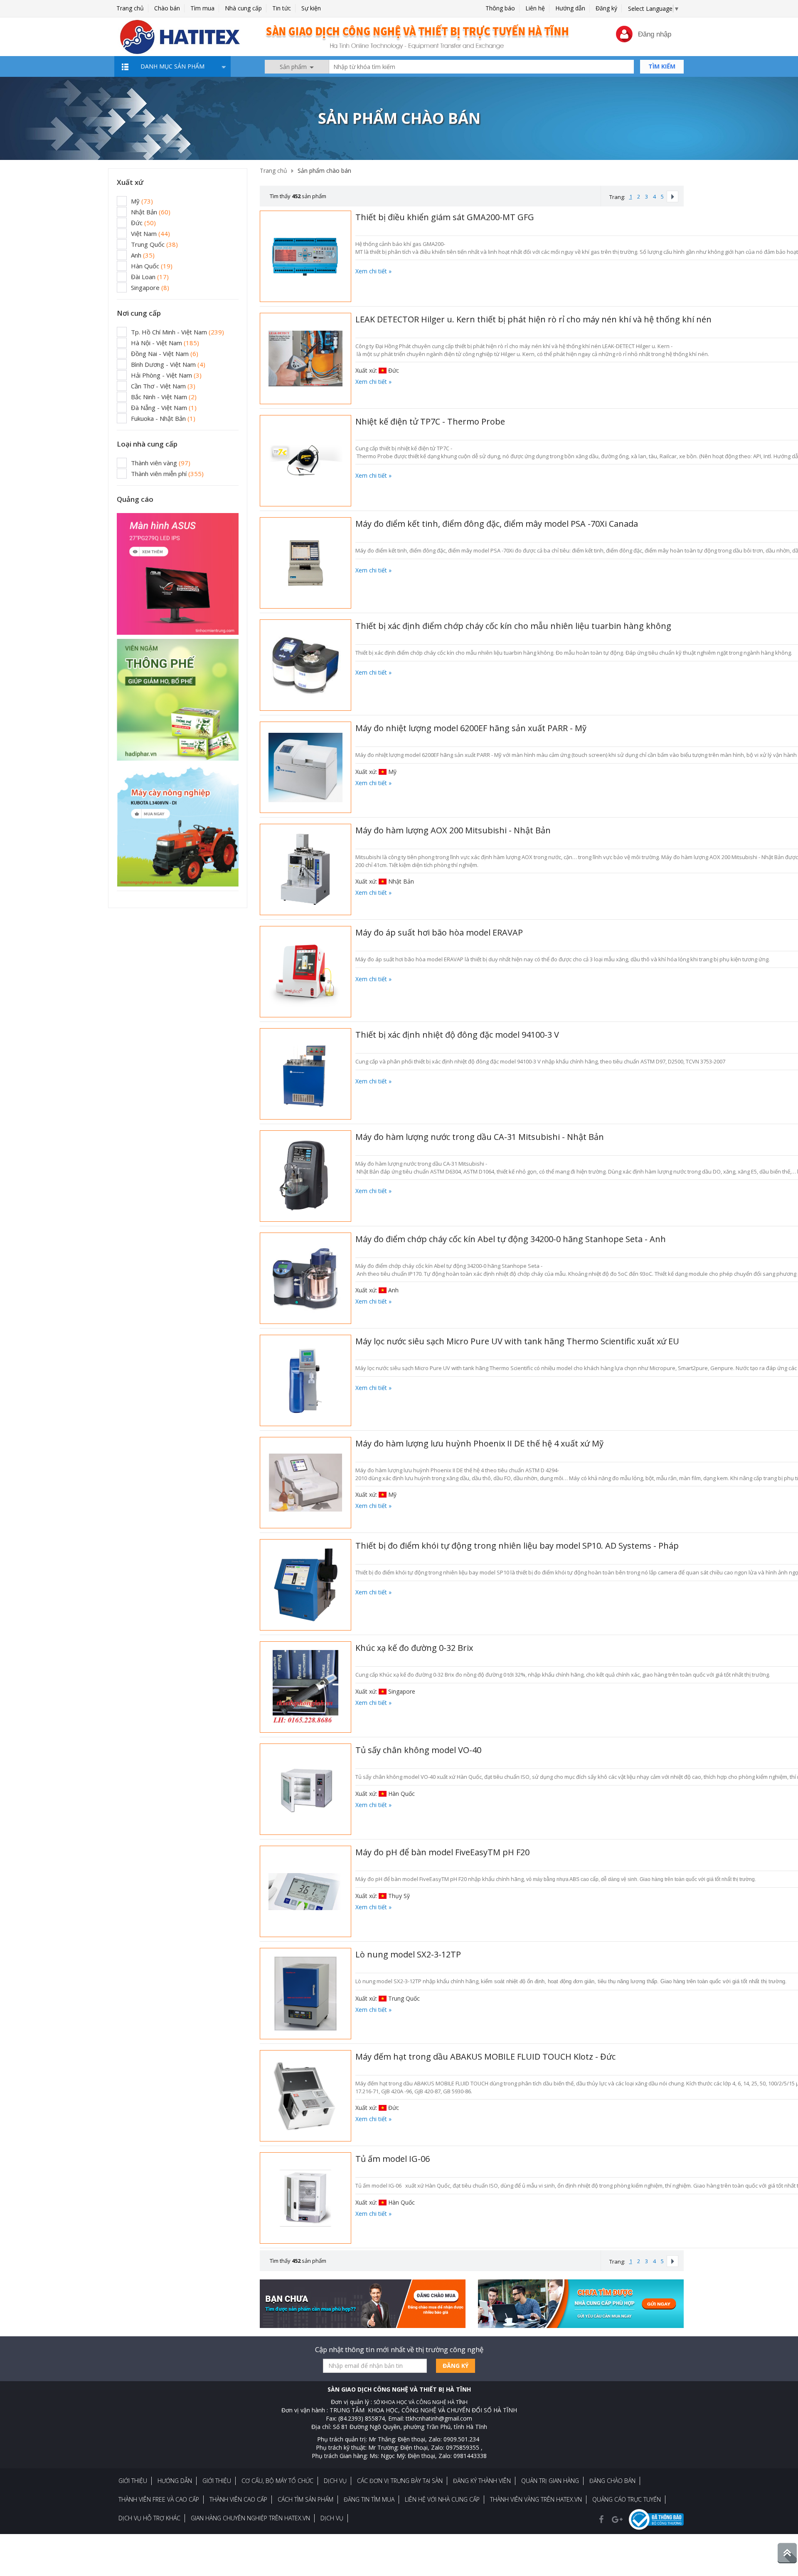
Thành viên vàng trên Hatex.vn (536, 2499)
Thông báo (500, 8)
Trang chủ (130, 8)
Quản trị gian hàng (550, 2481)
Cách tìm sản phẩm (305, 2499)
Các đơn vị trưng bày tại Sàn (400, 2481)
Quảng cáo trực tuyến (627, 2499)
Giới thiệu (133, 2481)
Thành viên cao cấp (238, 2499)
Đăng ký (606, 8)
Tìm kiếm (662, 66)
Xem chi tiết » (373, 271)
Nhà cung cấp (243, 8)
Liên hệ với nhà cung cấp (442, 2499)
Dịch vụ (335, 2481)
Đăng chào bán (612, 2481)
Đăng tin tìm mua (369, 2499)
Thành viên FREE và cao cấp (159, 2499)
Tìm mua (202, 8)
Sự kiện (311, 8)
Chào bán (167, 8)
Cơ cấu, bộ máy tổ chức (277, 2481)
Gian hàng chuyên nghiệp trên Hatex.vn (250, 2518)
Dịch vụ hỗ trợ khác (149, 2518)
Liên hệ (535, 8)
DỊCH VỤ (332, 2518)
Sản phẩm (294, 67)
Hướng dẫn (570, 8)
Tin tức (282, 8)
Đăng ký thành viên (482, 2481)
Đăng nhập (655, 34)
